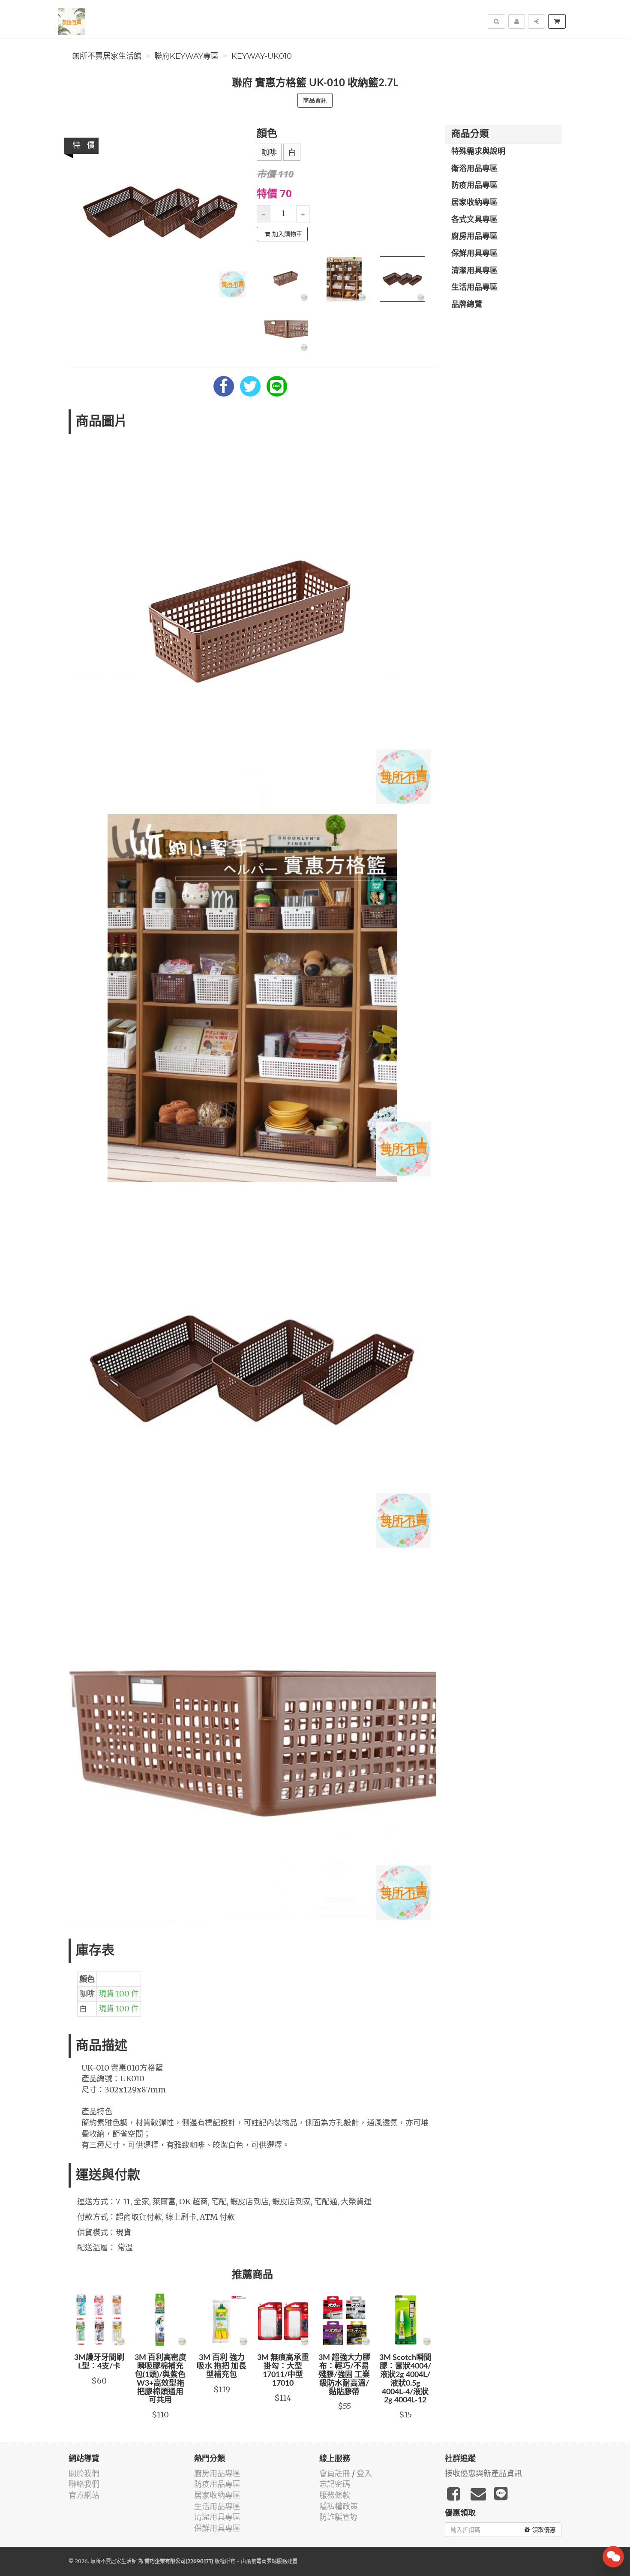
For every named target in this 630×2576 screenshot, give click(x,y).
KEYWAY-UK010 (262, 56)
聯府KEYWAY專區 (186, 56)
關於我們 (84, 2473)
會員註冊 (335, 2473)
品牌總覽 (467, 305)
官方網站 (84, 2495)
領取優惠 (544, 2530)
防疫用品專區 (474, 186)
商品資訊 (315, 100)
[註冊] (517, 21)
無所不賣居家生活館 (107, 56)
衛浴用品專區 (474, 169)
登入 (364, 2473)
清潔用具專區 (474, 271)
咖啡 (269, 153)
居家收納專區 (474, 203)
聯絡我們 (84, 2484)
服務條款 (335, 2495)
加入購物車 (287, 234)
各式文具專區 (474, 220)
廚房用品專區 (474, 237)
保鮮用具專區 (474, 254)
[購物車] (557, 21)
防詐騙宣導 (339, 2517)
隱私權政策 (339, 2506)
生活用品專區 (474, 288)
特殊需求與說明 (478, 152)
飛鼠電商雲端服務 (267, 2561)
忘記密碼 (335, 2484)
